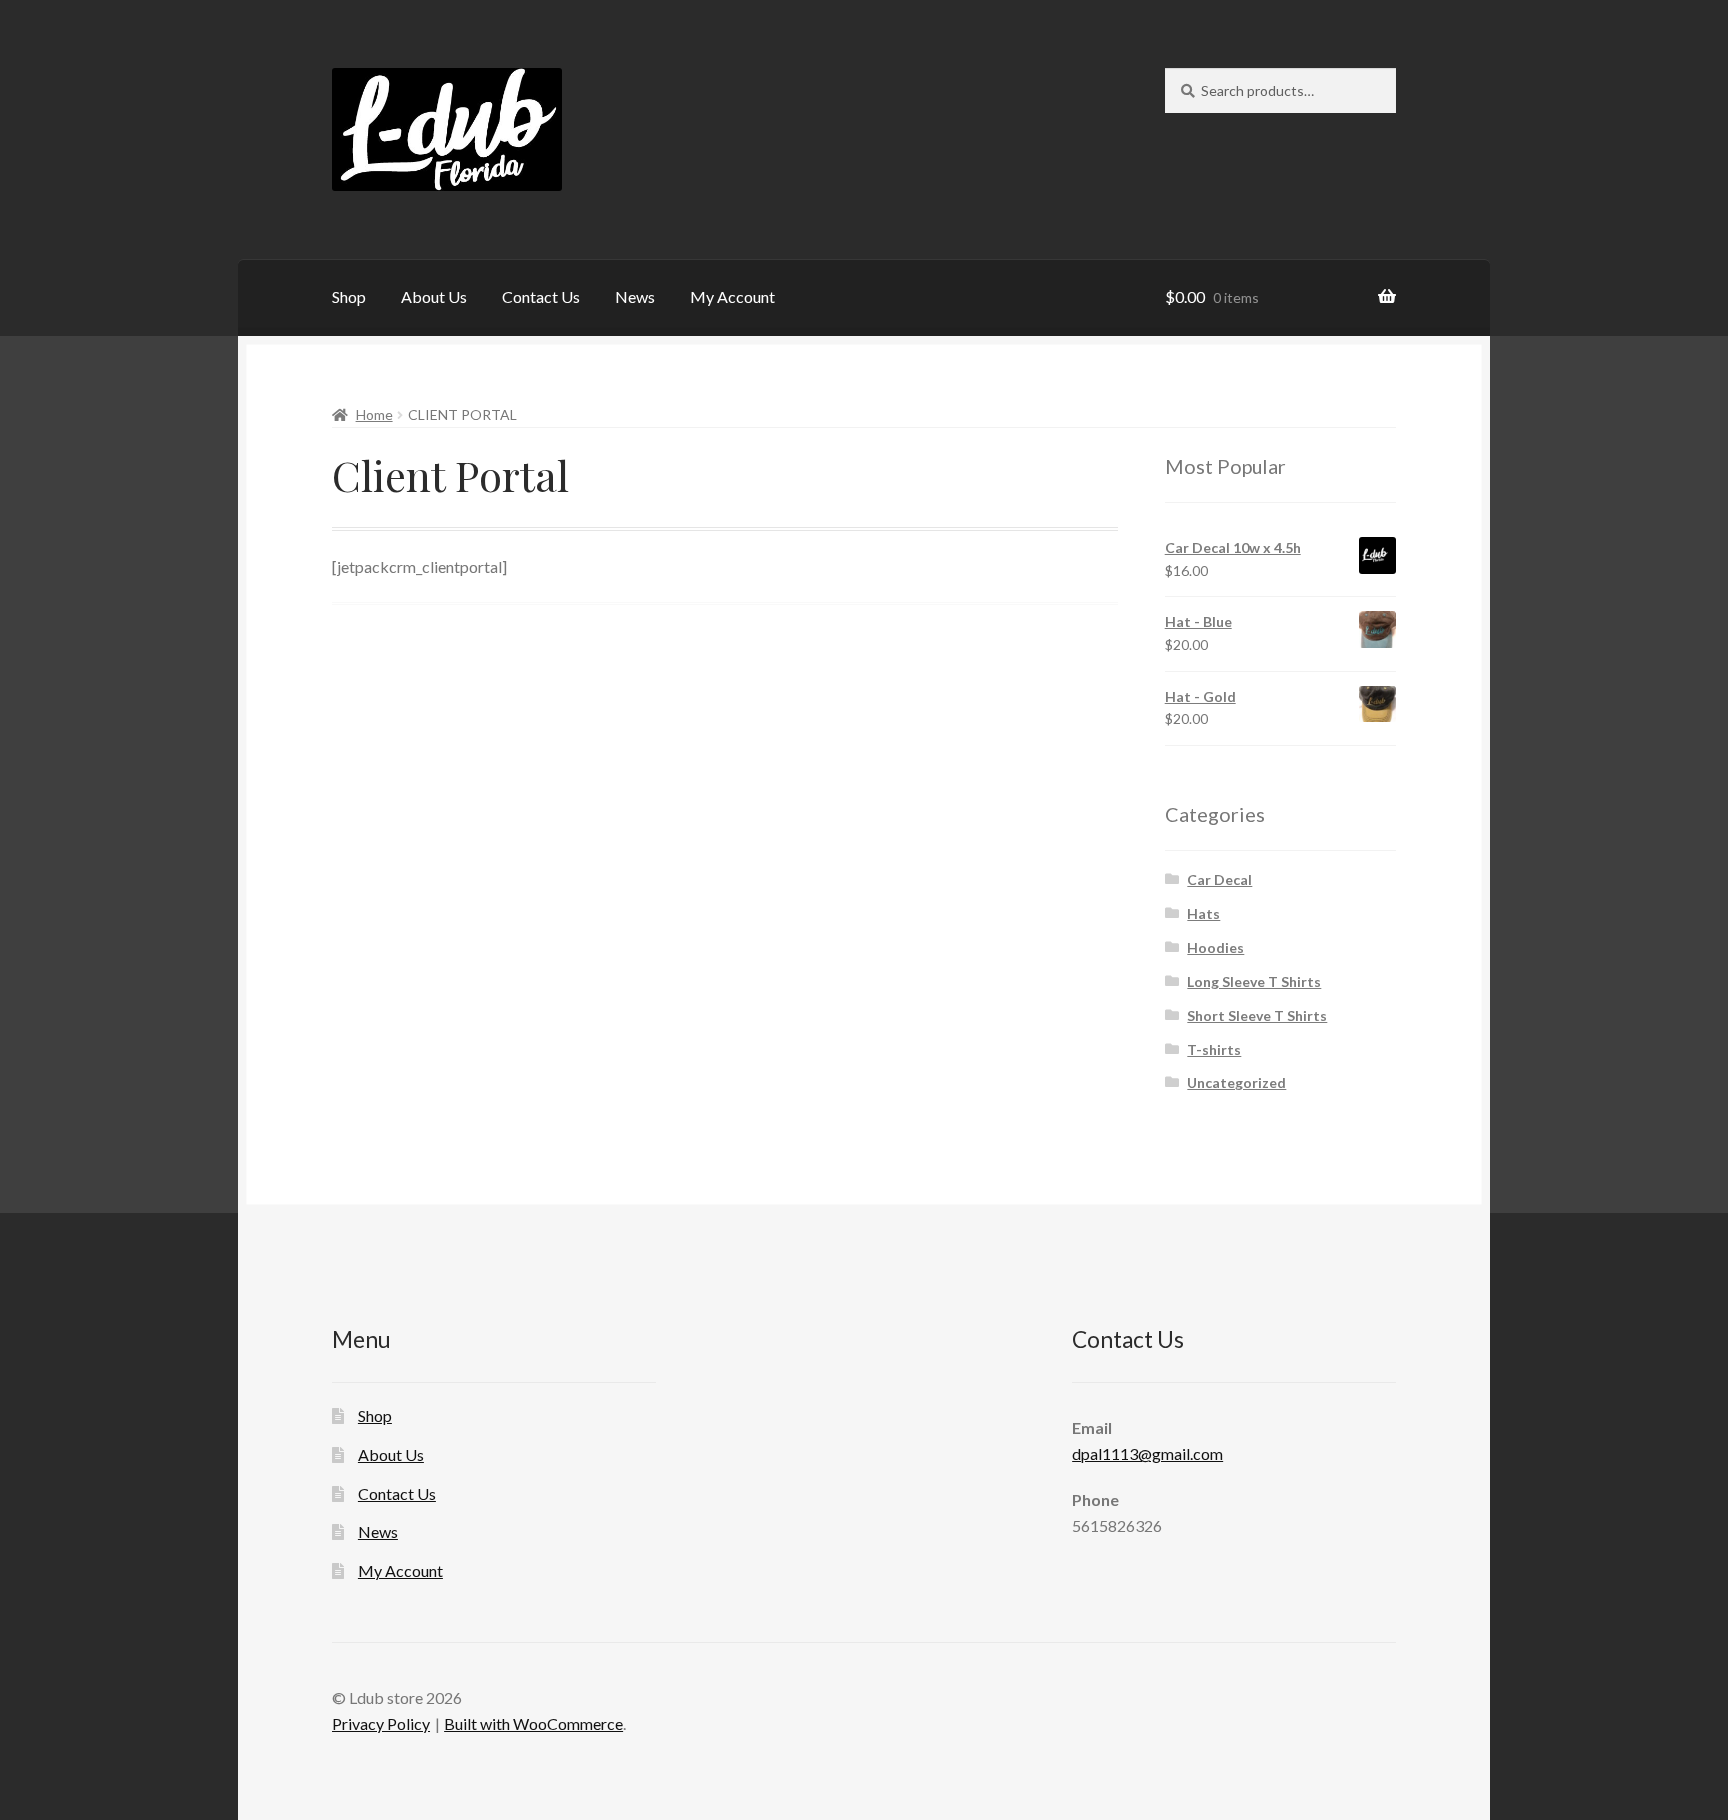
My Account (732, 296)
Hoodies (1215, 947)
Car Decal (1219, 879)
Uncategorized (1236, 1082)
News (635, 296)
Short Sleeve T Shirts (1257, 1015)
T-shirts (1214, 1049)
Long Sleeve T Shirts (1254, 981)
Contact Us (541, 296)
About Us (434, 296)
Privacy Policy (381, 1723)
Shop (349, 296)
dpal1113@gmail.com (1147, 1453)
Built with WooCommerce (533, 1723)
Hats (1203, 913)
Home (374, 414)
